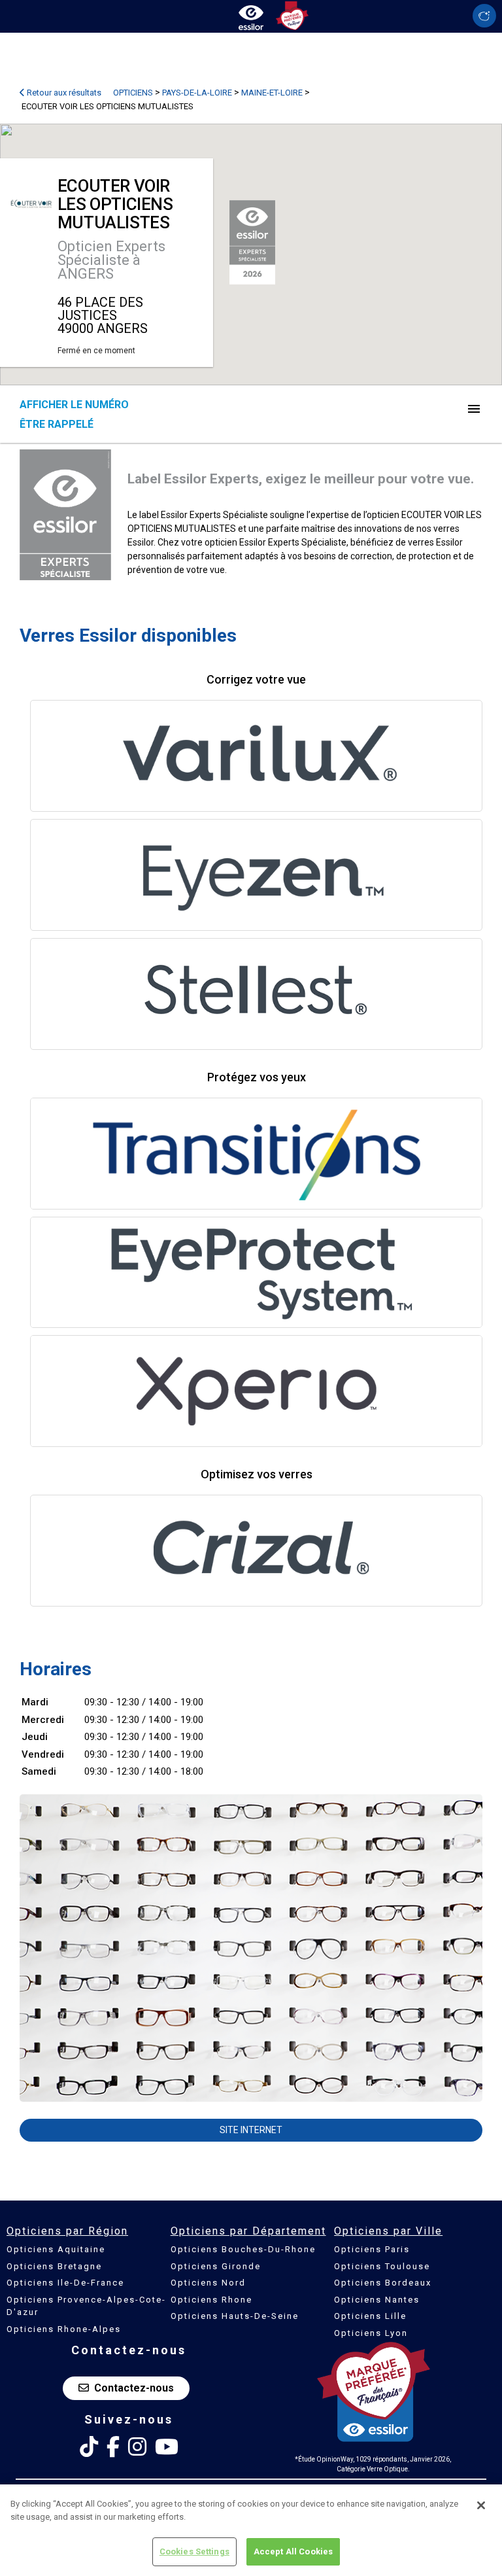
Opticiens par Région (67, 2231)
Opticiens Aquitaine (56, 2249)
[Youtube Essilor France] (167, 2447)
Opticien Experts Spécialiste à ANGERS (111, 260)
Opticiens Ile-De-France (65, 2283)
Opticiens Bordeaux (383, 2283)
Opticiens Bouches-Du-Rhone (243, 2249)
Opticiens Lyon (371, 2333)
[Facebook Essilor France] (113, 2447)
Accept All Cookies (293, 2551)
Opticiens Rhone (211, 2300)
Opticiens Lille (370, 2316)
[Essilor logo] (251, 15)
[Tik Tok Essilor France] (89, 2447)
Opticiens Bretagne (54, 2266)
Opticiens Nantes (377, 2300)
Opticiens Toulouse (382, 2266)
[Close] (481, 2505)
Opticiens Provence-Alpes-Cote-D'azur (86, 2306)
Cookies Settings (194, 2551)
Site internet (251, 2130)
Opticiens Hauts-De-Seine (235, 2316)
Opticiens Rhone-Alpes (64, 2329)
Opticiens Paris (372, 2249)
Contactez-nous (134, 2388)
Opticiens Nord (208, 2283)
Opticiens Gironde (216, 2266)
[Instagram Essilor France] (137, 2447)
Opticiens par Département (248, 2231)
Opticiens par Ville (388, 2231)
